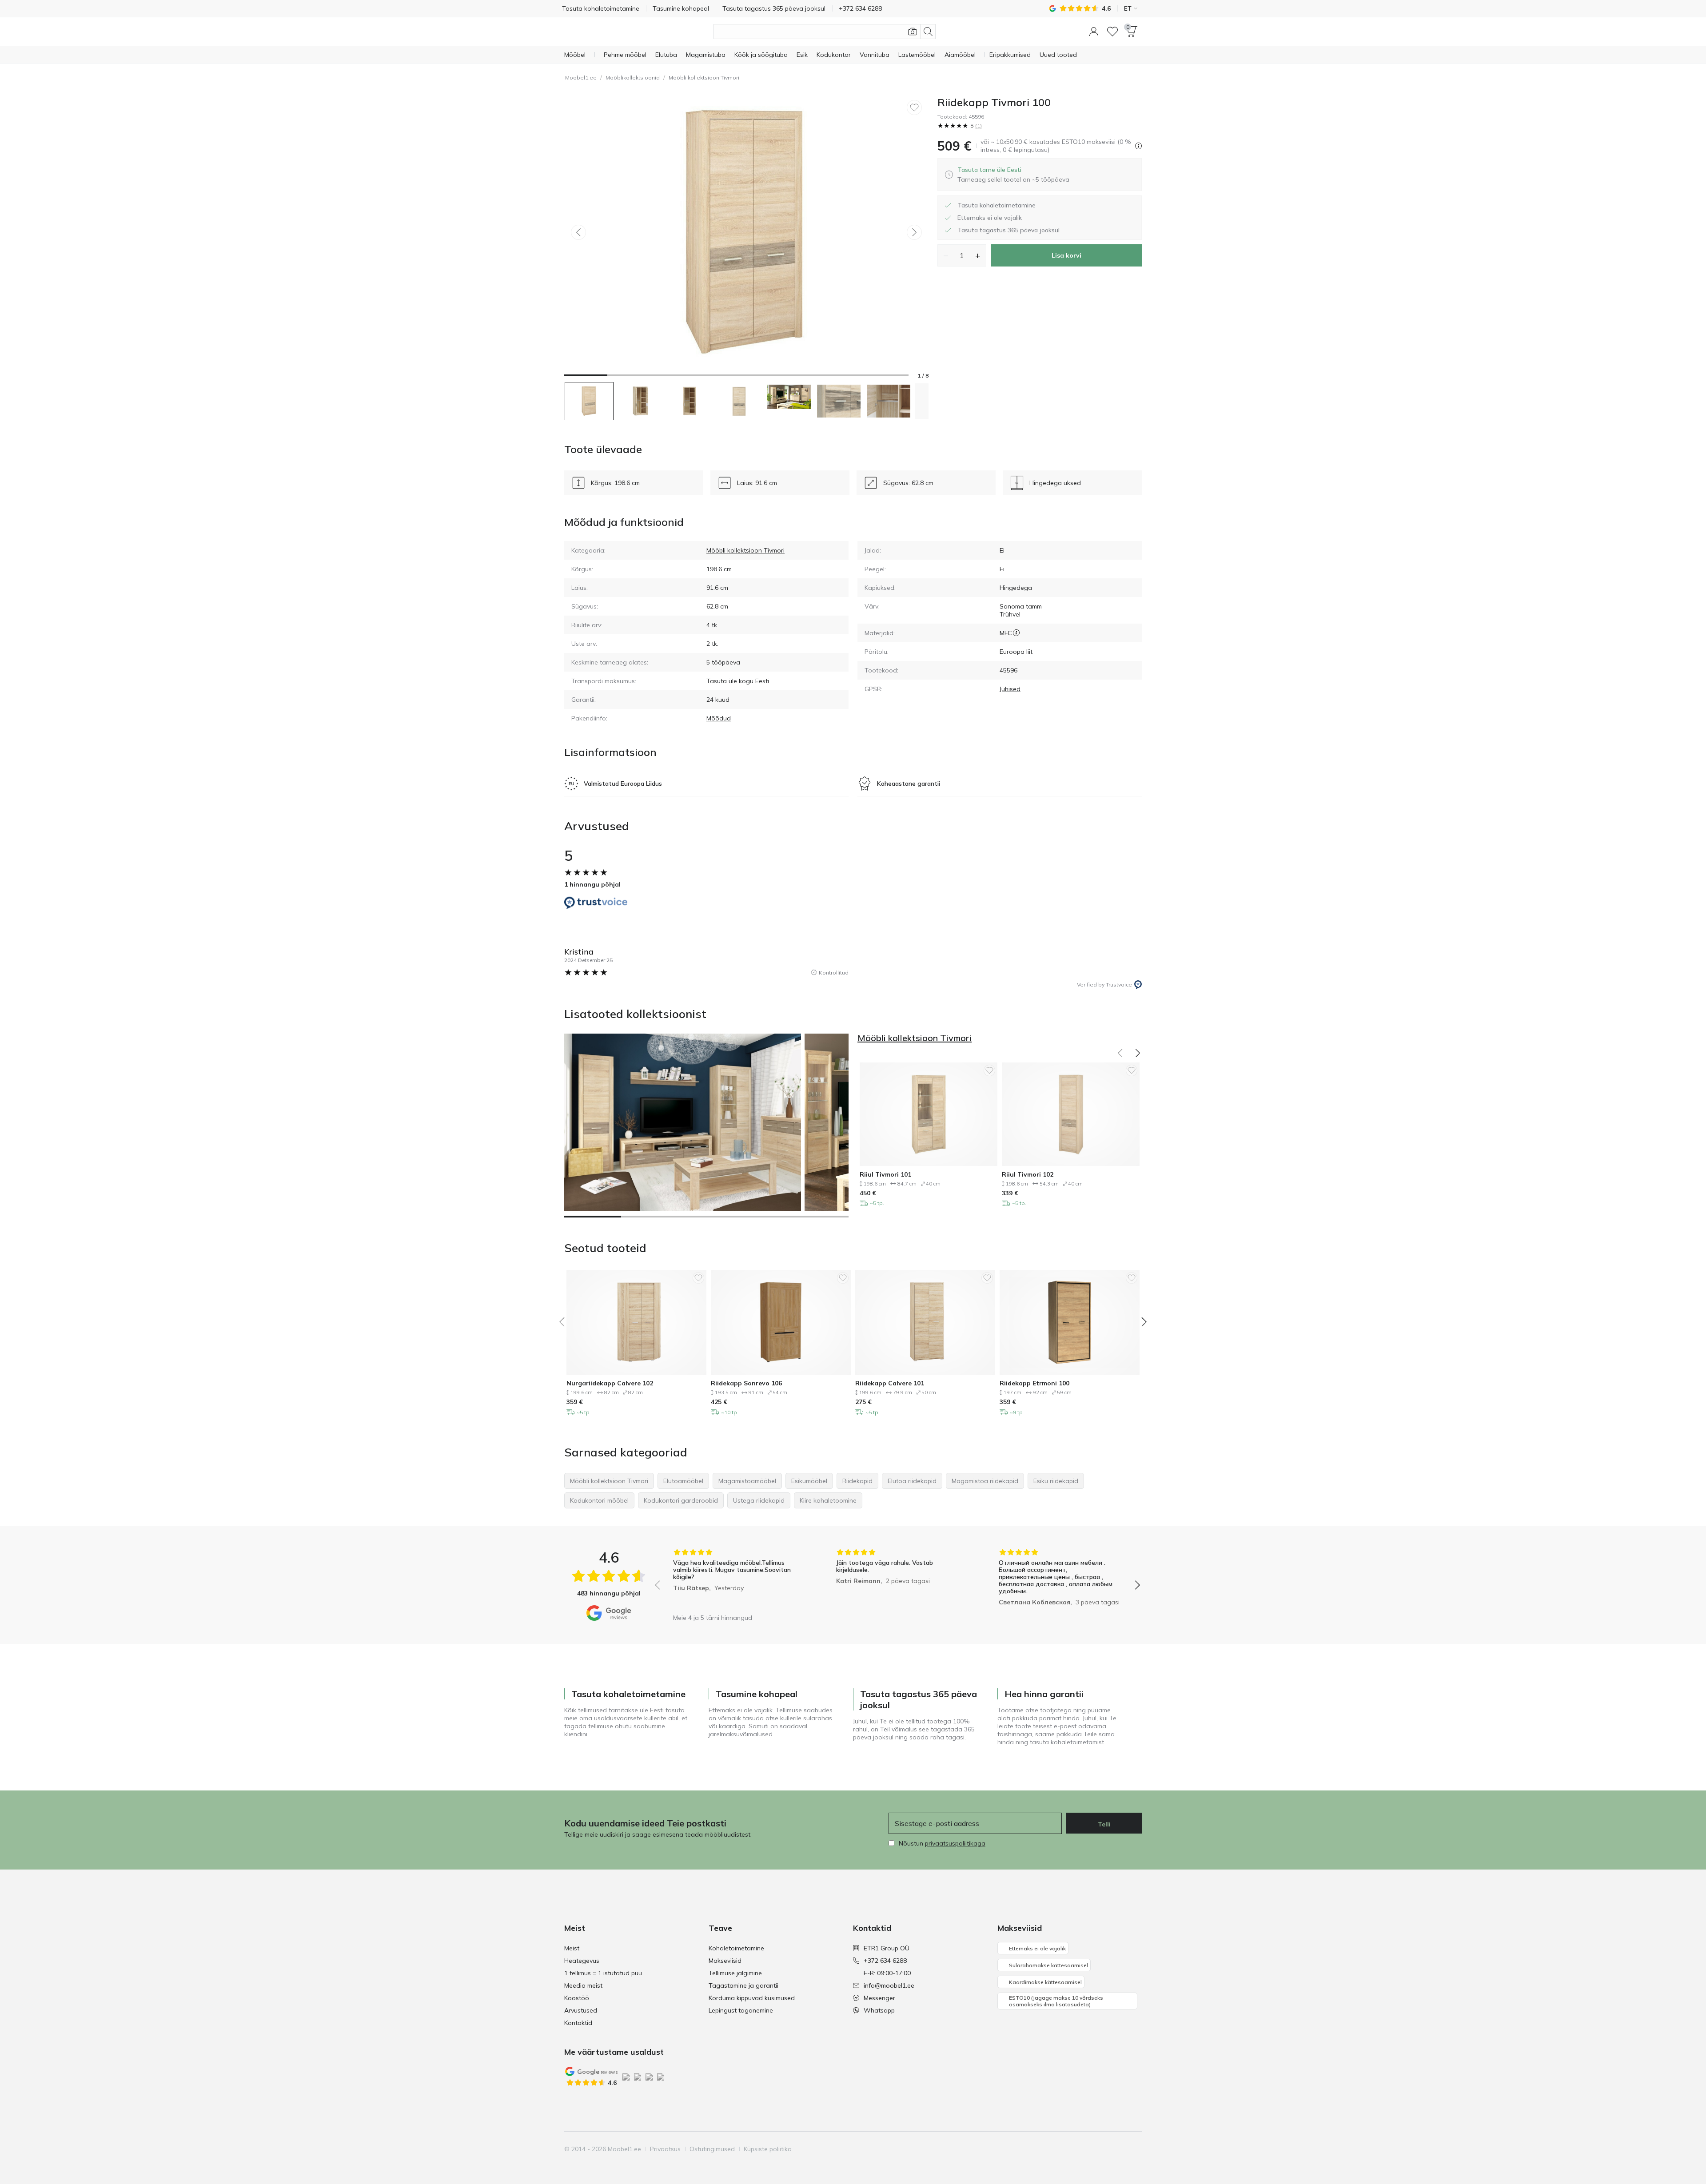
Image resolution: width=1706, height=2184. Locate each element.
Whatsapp (879, 2010)
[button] (1094, 32)
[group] (735, 1579)
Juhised (1010, 689)
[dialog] (1013, 175)
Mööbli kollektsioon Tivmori (704, 78)
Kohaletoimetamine (736, 1948)
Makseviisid (725, 1961)
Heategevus (582, 1961)
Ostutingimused (712, 2149)
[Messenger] (1119, 2149)
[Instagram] (1089, 2149)
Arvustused (581, 2010)
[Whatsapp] (1134, 2149)
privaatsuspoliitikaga (955, 1843)
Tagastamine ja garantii (743, 1985)
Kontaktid (578, 2023)
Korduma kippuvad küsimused (752, 1998)
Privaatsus (665, 2149)
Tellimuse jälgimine (735, 1973)
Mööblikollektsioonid (633, 78)
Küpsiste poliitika (768, 2149)
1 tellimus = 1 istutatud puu (603, 1973)
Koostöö (577, 1998)
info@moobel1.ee (889, 1985)
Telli (1104, 1824)
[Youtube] (1104, 2149)
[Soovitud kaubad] (1112, 32)
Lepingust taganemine (741, 2010)
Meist (572, 1948)
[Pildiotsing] (913, 32)
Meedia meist (583, 1985)
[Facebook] (1074, 2149)
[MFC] (1016, 633)
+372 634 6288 (885, 1961)
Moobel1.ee (581, 78)
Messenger (879, 1998)
